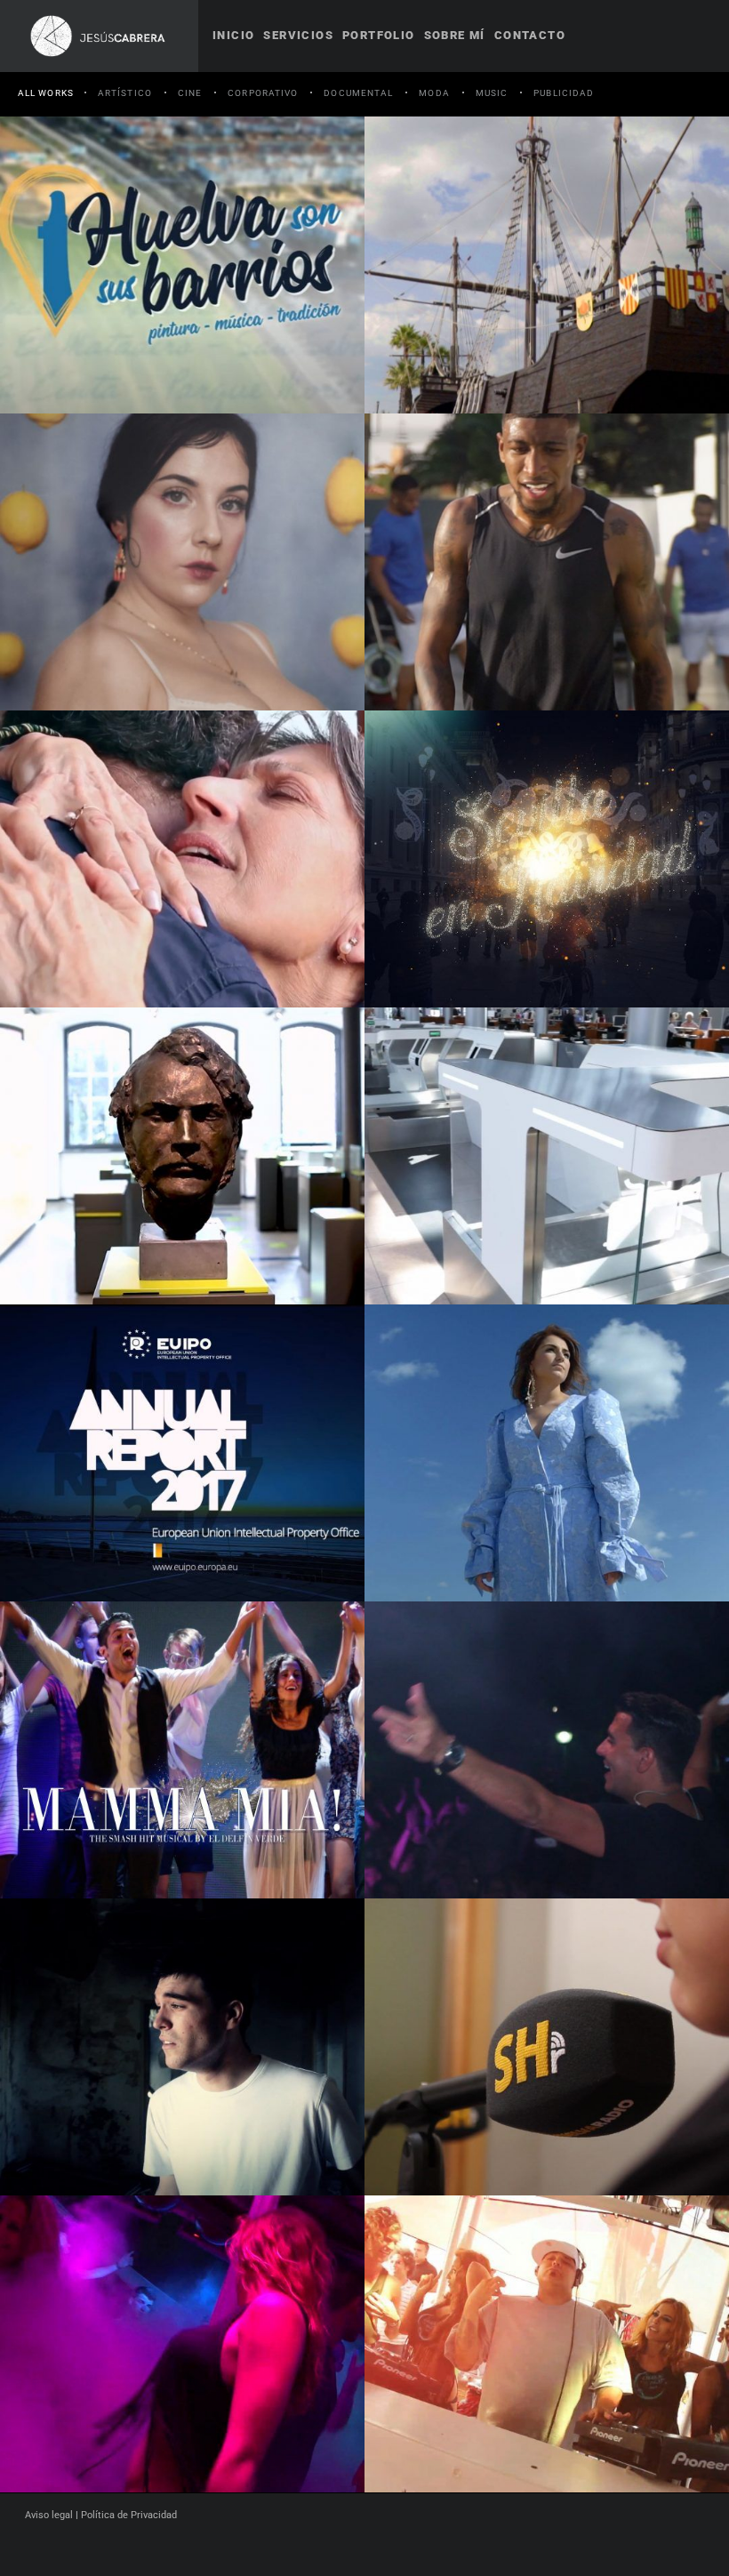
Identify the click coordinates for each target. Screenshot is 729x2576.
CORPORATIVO (263, 93)
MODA (434, 93)
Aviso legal (49, 2515)
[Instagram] (356, 2548)
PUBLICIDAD (564, 93)
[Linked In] (388, 2548)
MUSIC (492, 93)
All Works (46, 93)
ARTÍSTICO (125, 93)
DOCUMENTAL (358, 93)
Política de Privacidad (129, 2515)
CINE (190, 93)
